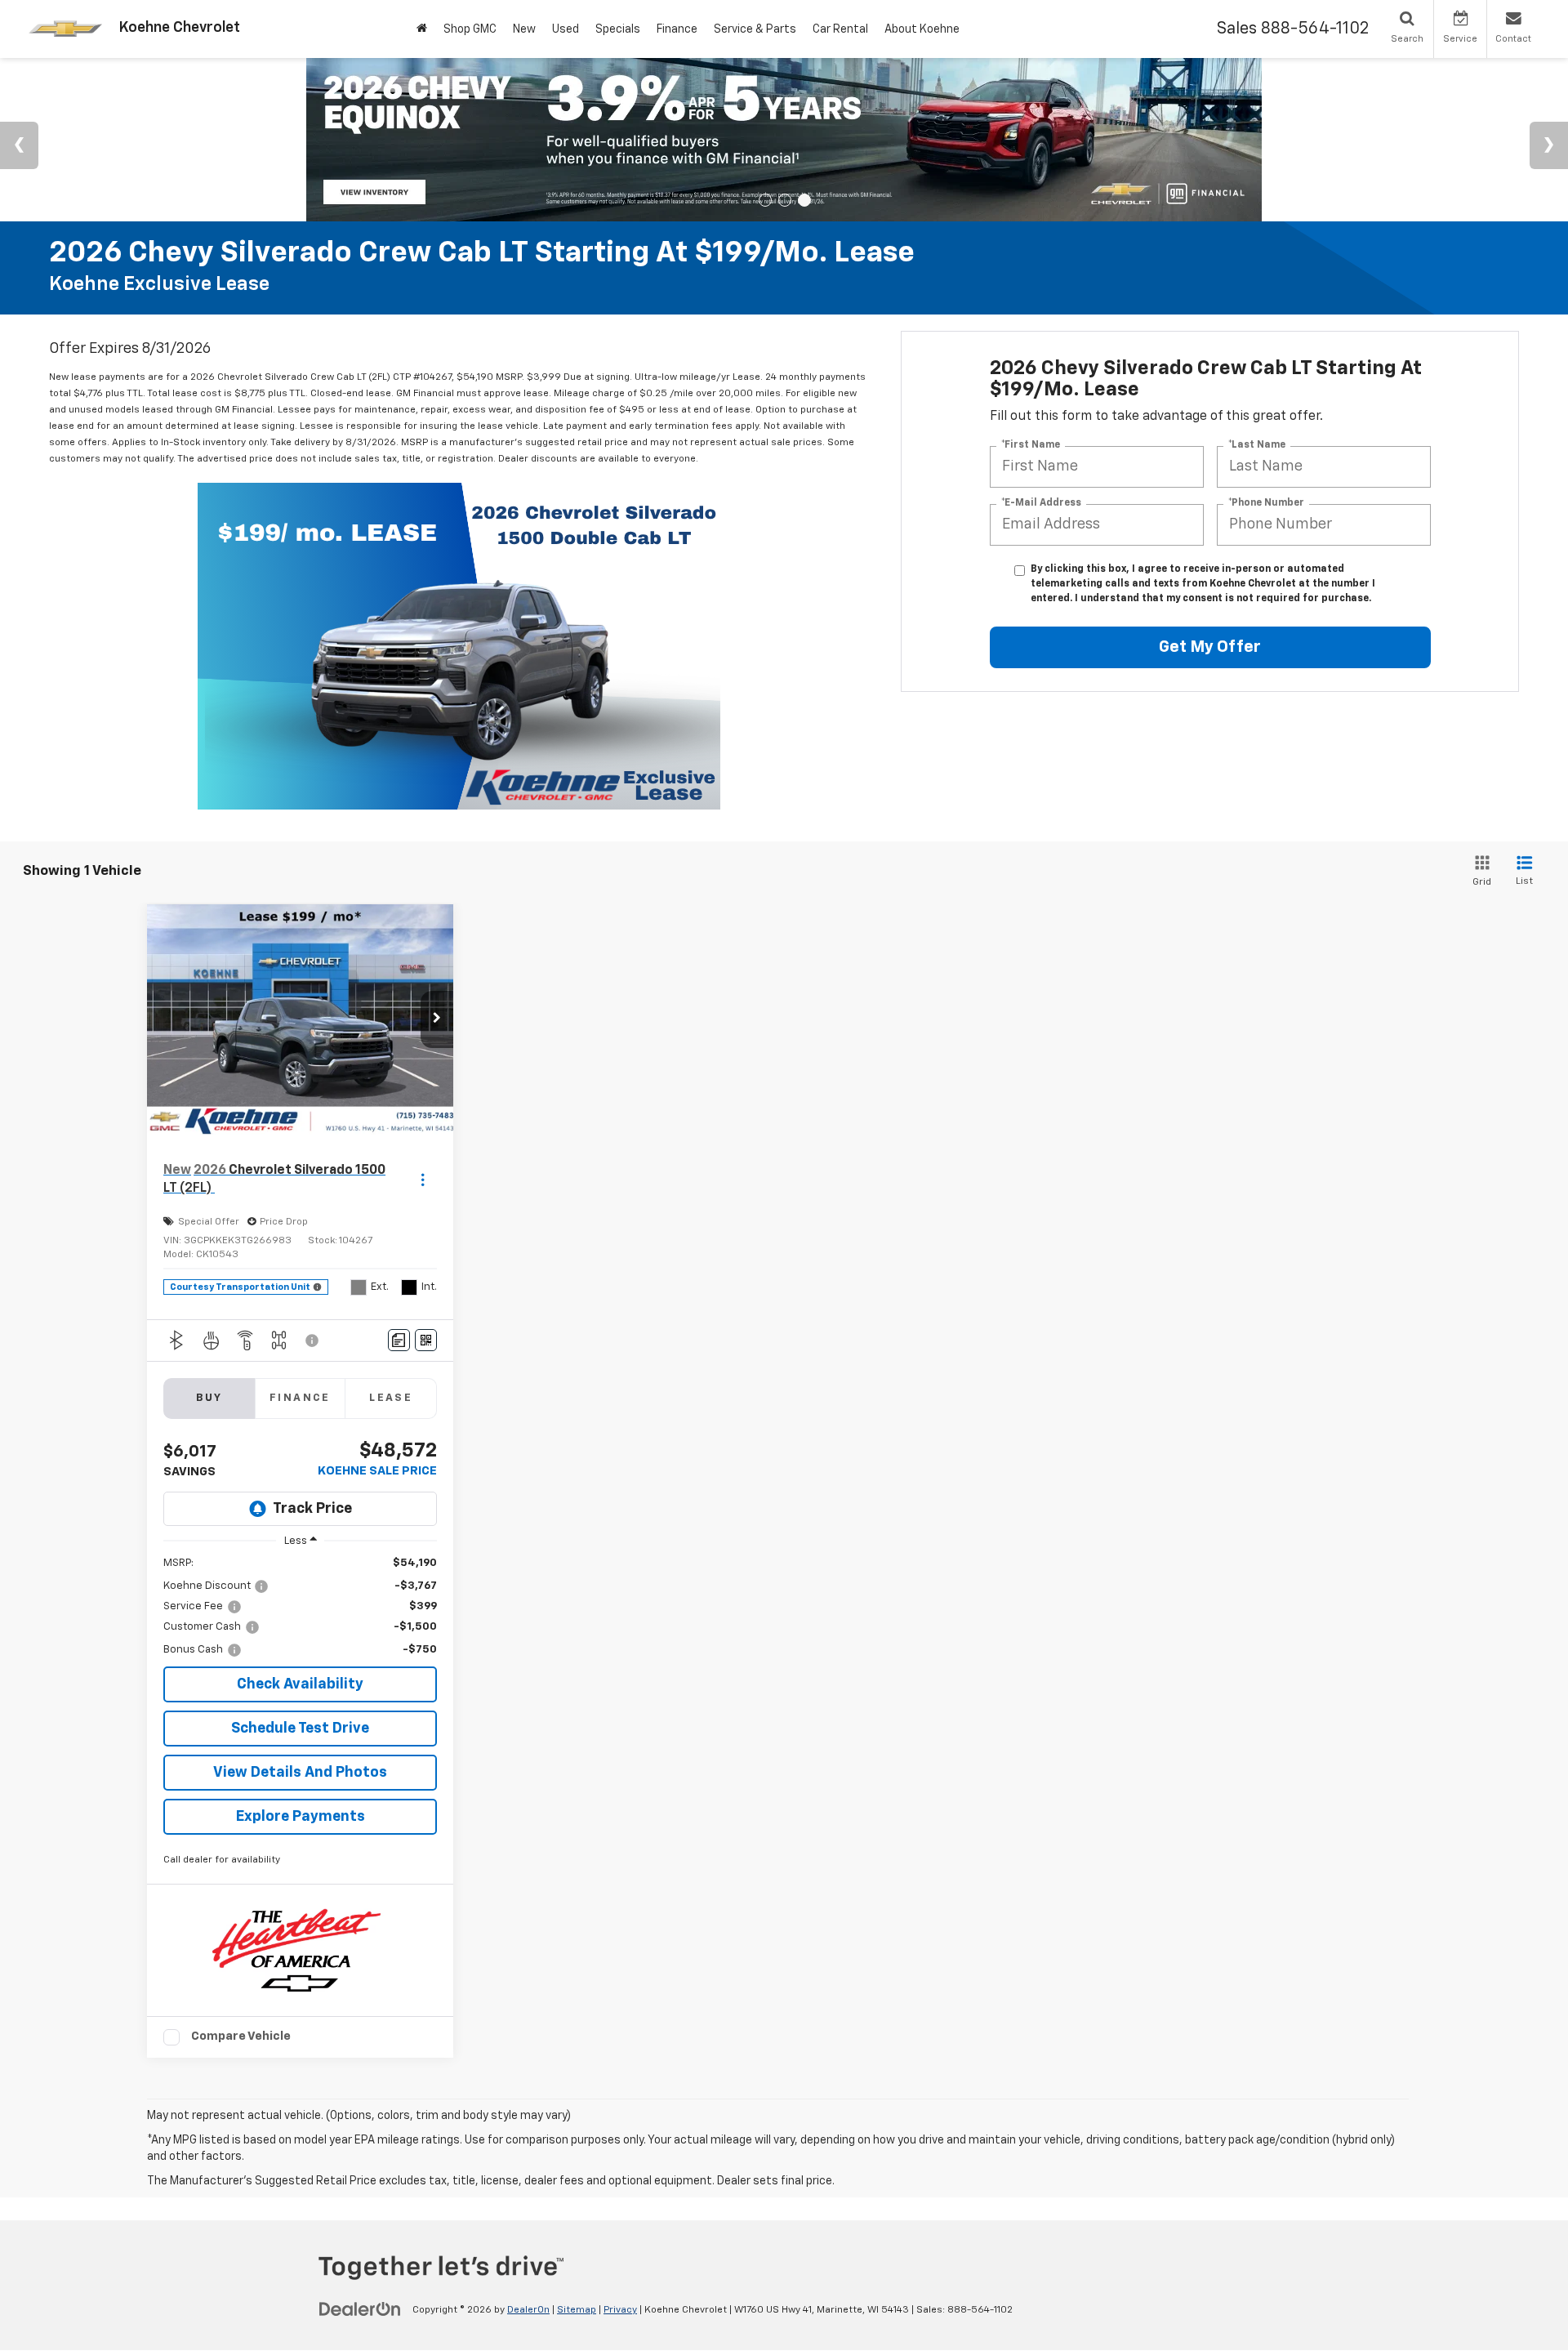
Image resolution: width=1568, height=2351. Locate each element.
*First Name (1031, 445)
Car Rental (840, 29)
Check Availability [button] (300, 1684)
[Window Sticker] (426, 1340)
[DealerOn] (360, 2309)
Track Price (312, 1509)
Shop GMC (470, 29)
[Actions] (423, 1179)
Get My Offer (1210, 647)
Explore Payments (301, 1817)
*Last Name (1257, 445)
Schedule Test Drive (300, 1729)
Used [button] (566, 29)
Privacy (620, 2310)
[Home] (422, 29)
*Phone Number (1266, 503)
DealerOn (528, 2310)
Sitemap (577, 2310)
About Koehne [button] (922, 29)
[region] (300, 1607)
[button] (437, 1019)
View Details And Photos (300, 1773)
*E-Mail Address (1041, 503)
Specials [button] (618, 29)
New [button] (524, 29)
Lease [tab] (391, 1398)
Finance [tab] (300, 1398)
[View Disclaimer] (313, 1341)
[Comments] (399, 1340)
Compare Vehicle (241, 2036)
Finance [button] (677, 29)
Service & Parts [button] (755, 29)
